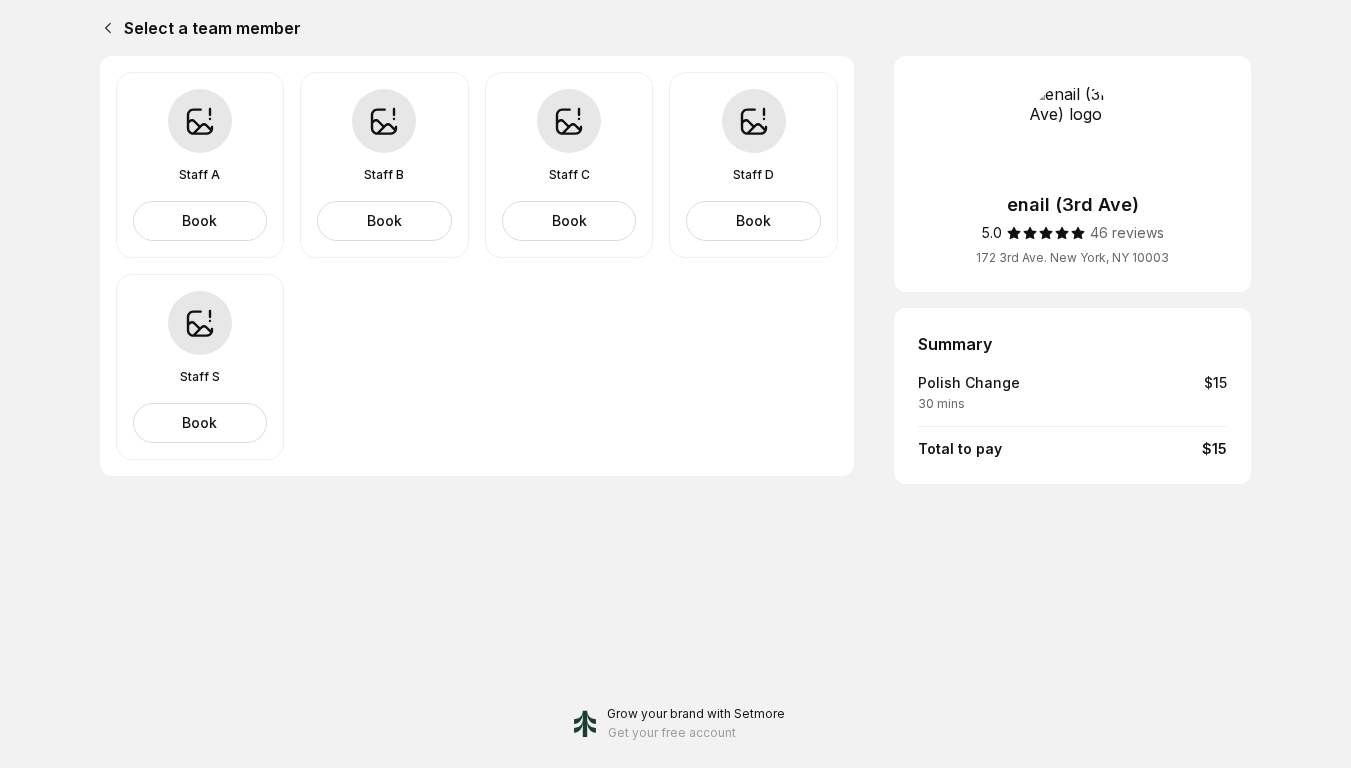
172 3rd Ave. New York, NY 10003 (1072, 257)
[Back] (104, 28)
